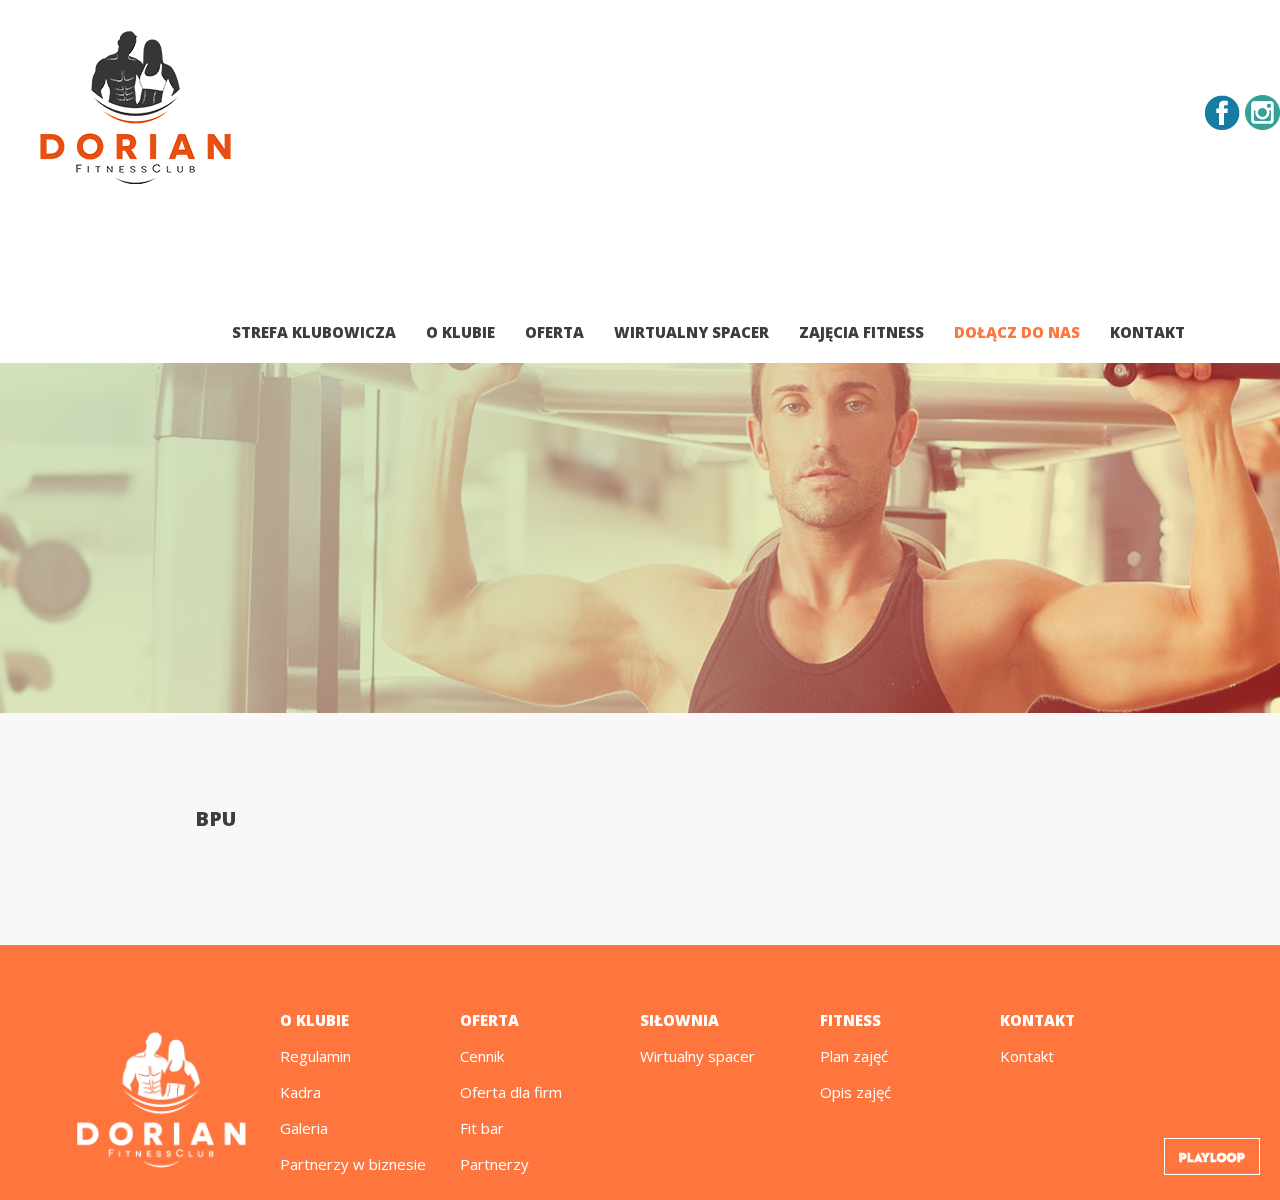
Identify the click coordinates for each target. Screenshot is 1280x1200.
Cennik (482, 1056)
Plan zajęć (854, 1056)
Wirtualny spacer (691, 332)
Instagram (1262, 112)
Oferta (554, 332)
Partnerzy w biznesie (353, 1164)
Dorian (135, 111)
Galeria (304, 1128)
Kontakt (1147, 332)
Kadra (300, 1092)
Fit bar (482, 1128)
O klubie (460, 332)
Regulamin (315, 1056)
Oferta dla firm (511, 1092)
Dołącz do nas (1017, 332)
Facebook (1222, 112)
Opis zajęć (855, 1092)
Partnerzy (494, 1164)
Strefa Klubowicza (314, 332)
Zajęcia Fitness (861, 332)
